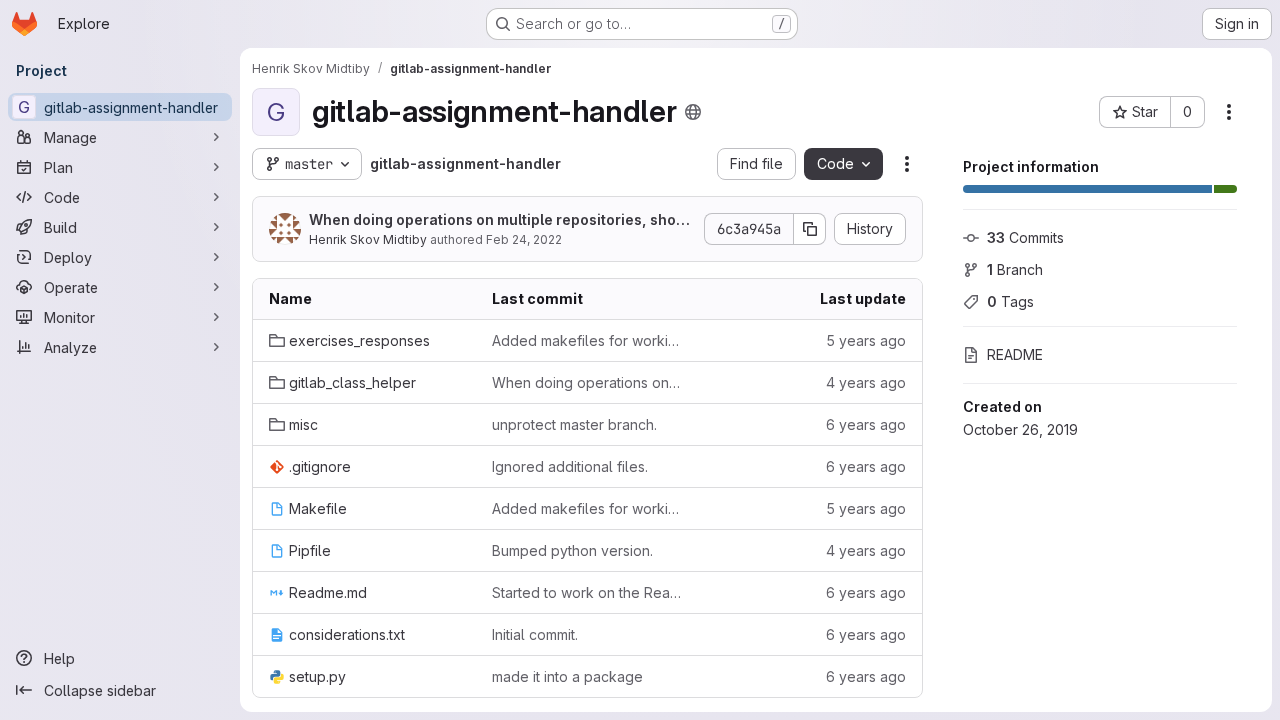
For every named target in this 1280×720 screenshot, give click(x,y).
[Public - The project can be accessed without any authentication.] (693, 112)
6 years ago (866, 424)
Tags (1010, 301)
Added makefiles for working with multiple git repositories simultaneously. (587, 340)
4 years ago (866, 382)
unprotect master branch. (574, 424)
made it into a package (567, 676)
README (1015, 354)
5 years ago (866, 340)
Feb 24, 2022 (524, 239)
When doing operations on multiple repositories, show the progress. (498, 220)
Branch (1015, 269)
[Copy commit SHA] (810, 229)
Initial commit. (535, 634)
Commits (1025, 237)
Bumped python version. (572, 550)
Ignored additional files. (570, 466)
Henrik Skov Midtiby (368, 239)
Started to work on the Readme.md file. (587, 592)
